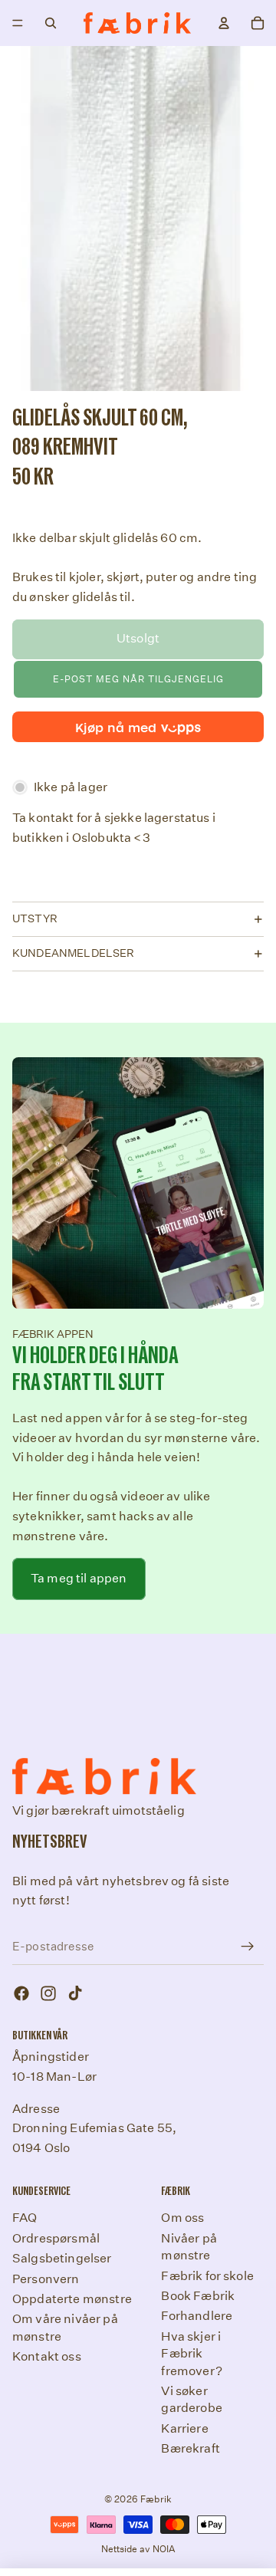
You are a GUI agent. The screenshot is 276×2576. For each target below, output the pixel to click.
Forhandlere (197, 2316)
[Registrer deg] (248, 1947)
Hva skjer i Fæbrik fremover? (191, 2354)
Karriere (184, 2428)
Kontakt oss (47, 2356)
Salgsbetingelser (62, 2258)
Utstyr (35, 918)
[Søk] (51, 23)
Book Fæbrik (198, 2296)
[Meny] (18, 23)
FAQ (25, 2218)
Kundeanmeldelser (74, 953)
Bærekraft (190, 2448)
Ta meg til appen (79, 1578)
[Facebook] (21, 1993)
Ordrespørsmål (56, 2238)
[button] (138, 679)
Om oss (182, 2218)
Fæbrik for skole (207, 2275)
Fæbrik (156, 2499)
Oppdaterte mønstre (72, 2299)
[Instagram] (48, 1993)
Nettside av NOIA (138, 2549)
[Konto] (224, 23)
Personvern (46, 2278)
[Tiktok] (75, 1993)
